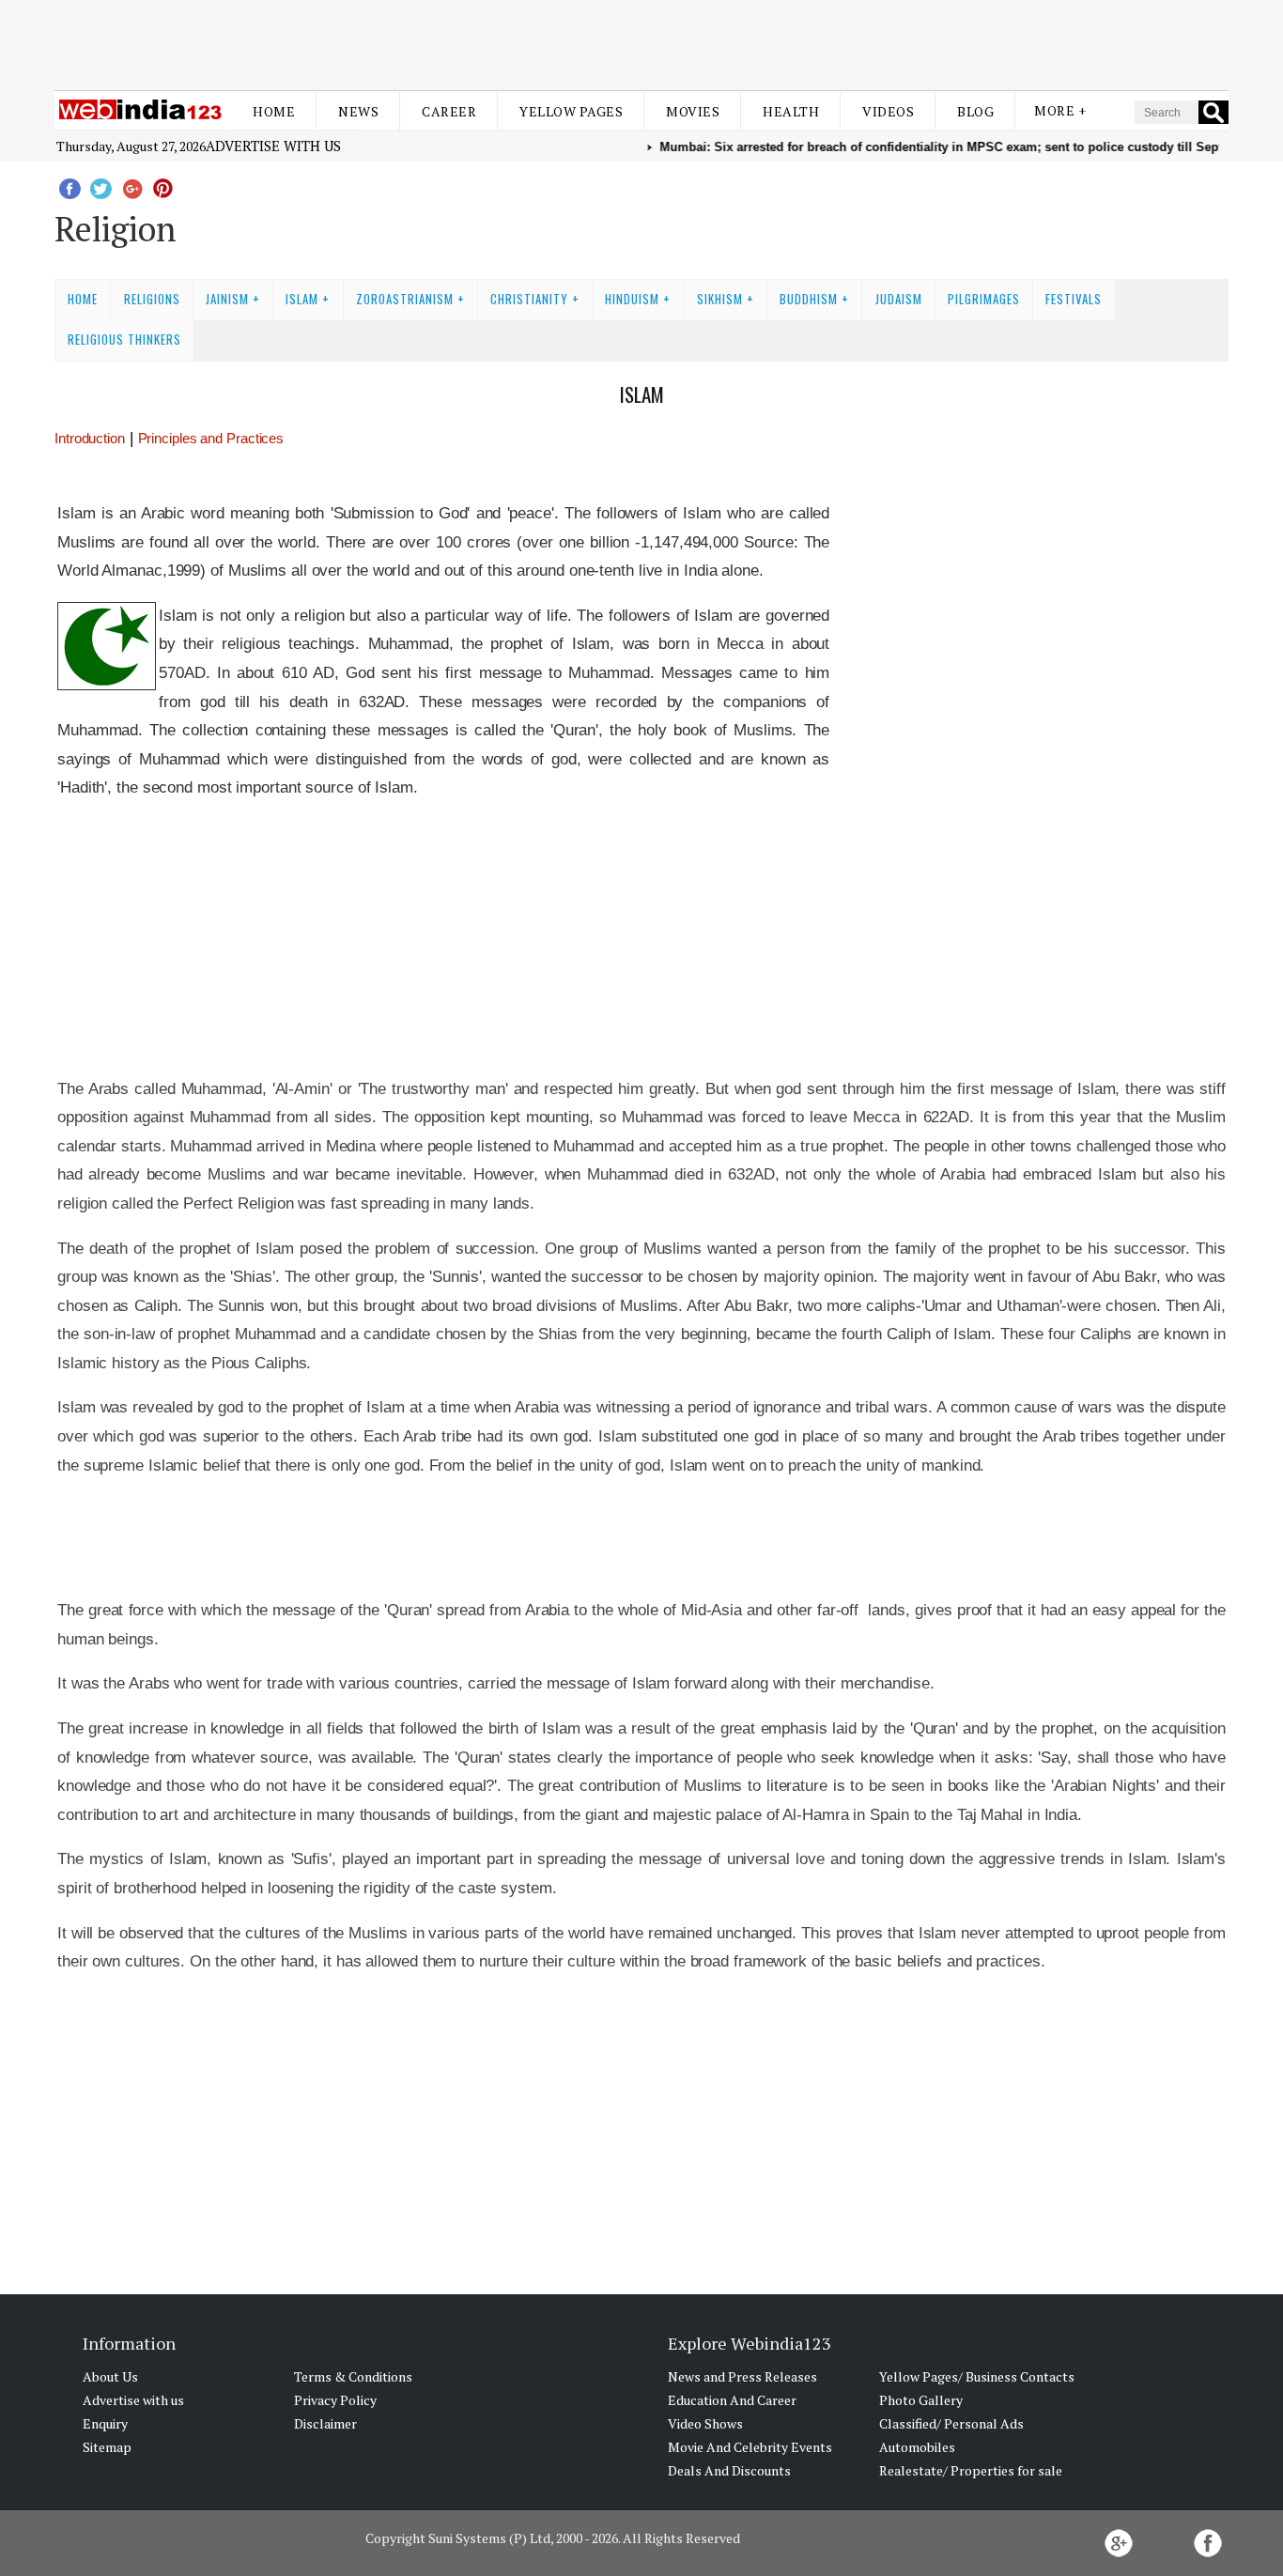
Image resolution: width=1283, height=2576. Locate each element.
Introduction (90, 438)
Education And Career (732, 2400)
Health (791, 111)
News (358, 111)
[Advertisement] (641, 45)
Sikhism (720, 299)
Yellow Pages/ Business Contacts (977, 2376)
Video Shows (705, 2423)
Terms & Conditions (353, 2376)
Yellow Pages (571, 111)
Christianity (529, 299)
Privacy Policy (335, 2400)
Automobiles (917, 2447)
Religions (152, 299)
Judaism (899, 299)
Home (274, 111)
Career (449, 111)
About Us (110, 2376)
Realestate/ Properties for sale (971, 2470)
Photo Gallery (921, 2400)
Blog (975, 111)
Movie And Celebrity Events (750, 2447)
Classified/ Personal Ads (951, 2423)
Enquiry (105, 2423)
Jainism (227, 299)
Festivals (1074, 299)
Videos (888, 111)
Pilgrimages (984, 299)
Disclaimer (325, 2423)
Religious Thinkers (124, 339)
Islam (302, 299)
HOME (83, 299)
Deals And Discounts (729, 2470)
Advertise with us (273, 146)
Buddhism (809, 299)
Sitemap (107, 2447)
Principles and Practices (211, 438)
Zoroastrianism (405, 299)
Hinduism (632, 299)
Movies (693, 111)
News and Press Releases (742, 2376)
